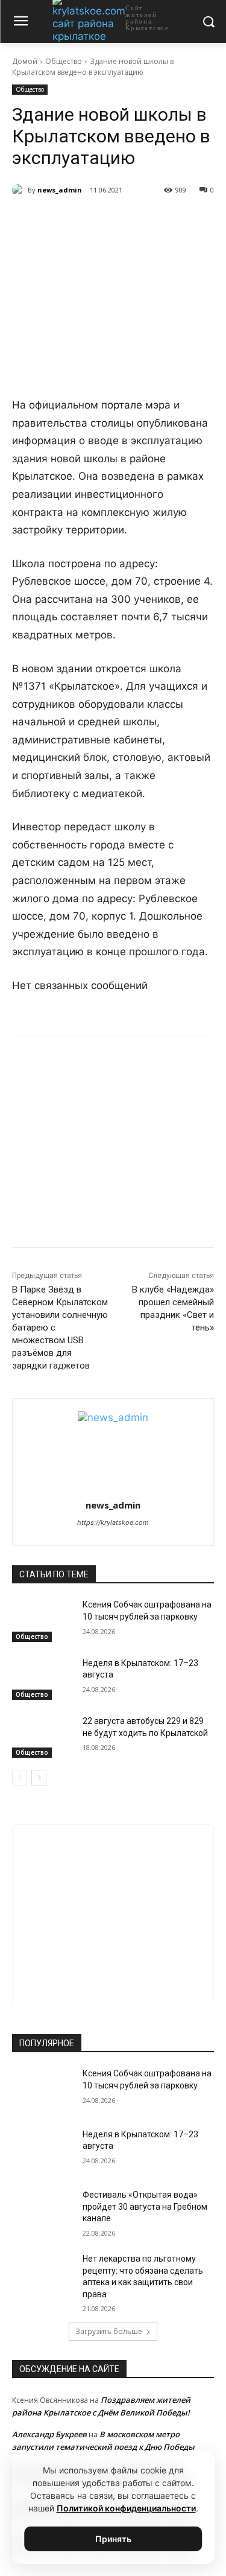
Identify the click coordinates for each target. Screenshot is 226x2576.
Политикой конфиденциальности (126, 2508)
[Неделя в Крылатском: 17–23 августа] (42, 1679)
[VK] (62, 221)
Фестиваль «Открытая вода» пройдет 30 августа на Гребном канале (145, 2206)
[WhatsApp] (118, 221)
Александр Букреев (49, 2434)
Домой (25, 61)
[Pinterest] (145, 221)
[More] (174, 221)
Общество (64, 61)
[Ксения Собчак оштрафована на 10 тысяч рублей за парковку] (42, 1620)
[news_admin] (20, 190)
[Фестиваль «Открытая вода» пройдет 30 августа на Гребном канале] (42, 2210)
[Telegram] (90, 221)
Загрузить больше (109, 2331)
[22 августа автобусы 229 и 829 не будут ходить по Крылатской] (42, 1737)
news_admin (60, 190)
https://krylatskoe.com (113, 1522)
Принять (113, 2539)
